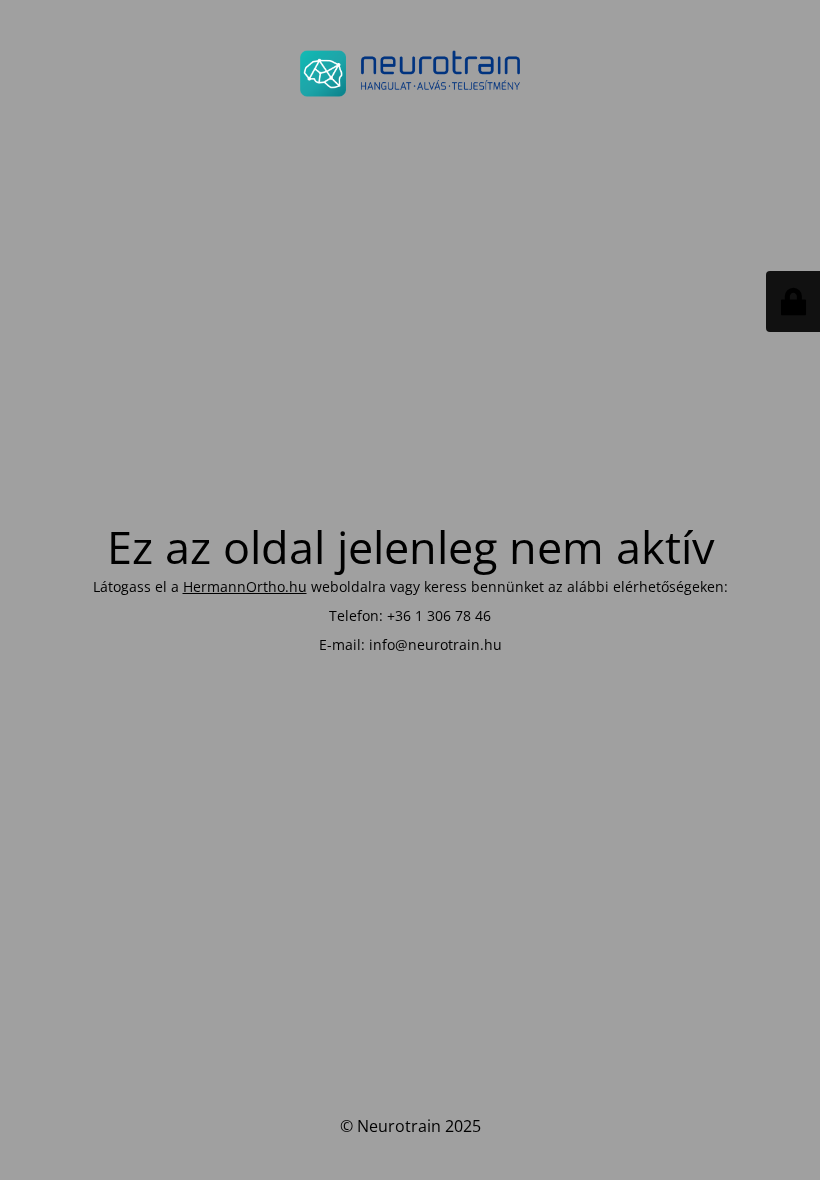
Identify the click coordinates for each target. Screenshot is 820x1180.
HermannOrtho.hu (245, 586)
